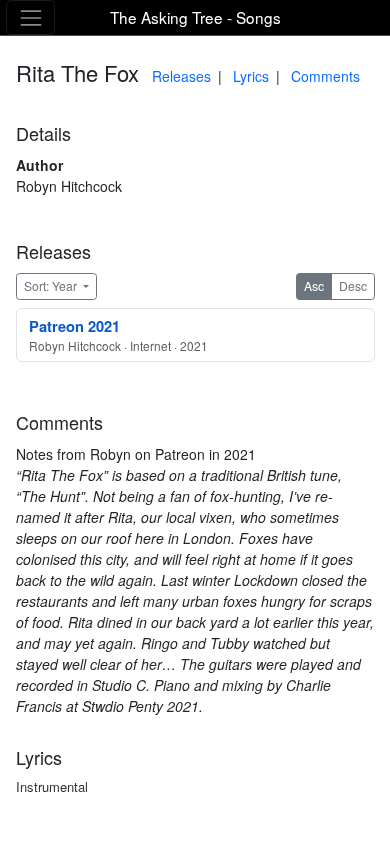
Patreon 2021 (74, 326)
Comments (325, 76)
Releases (181, 76)
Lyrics (251, 76)
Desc (353, 285)
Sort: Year (52, 285)
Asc (314, 285)
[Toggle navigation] (30, 17)
